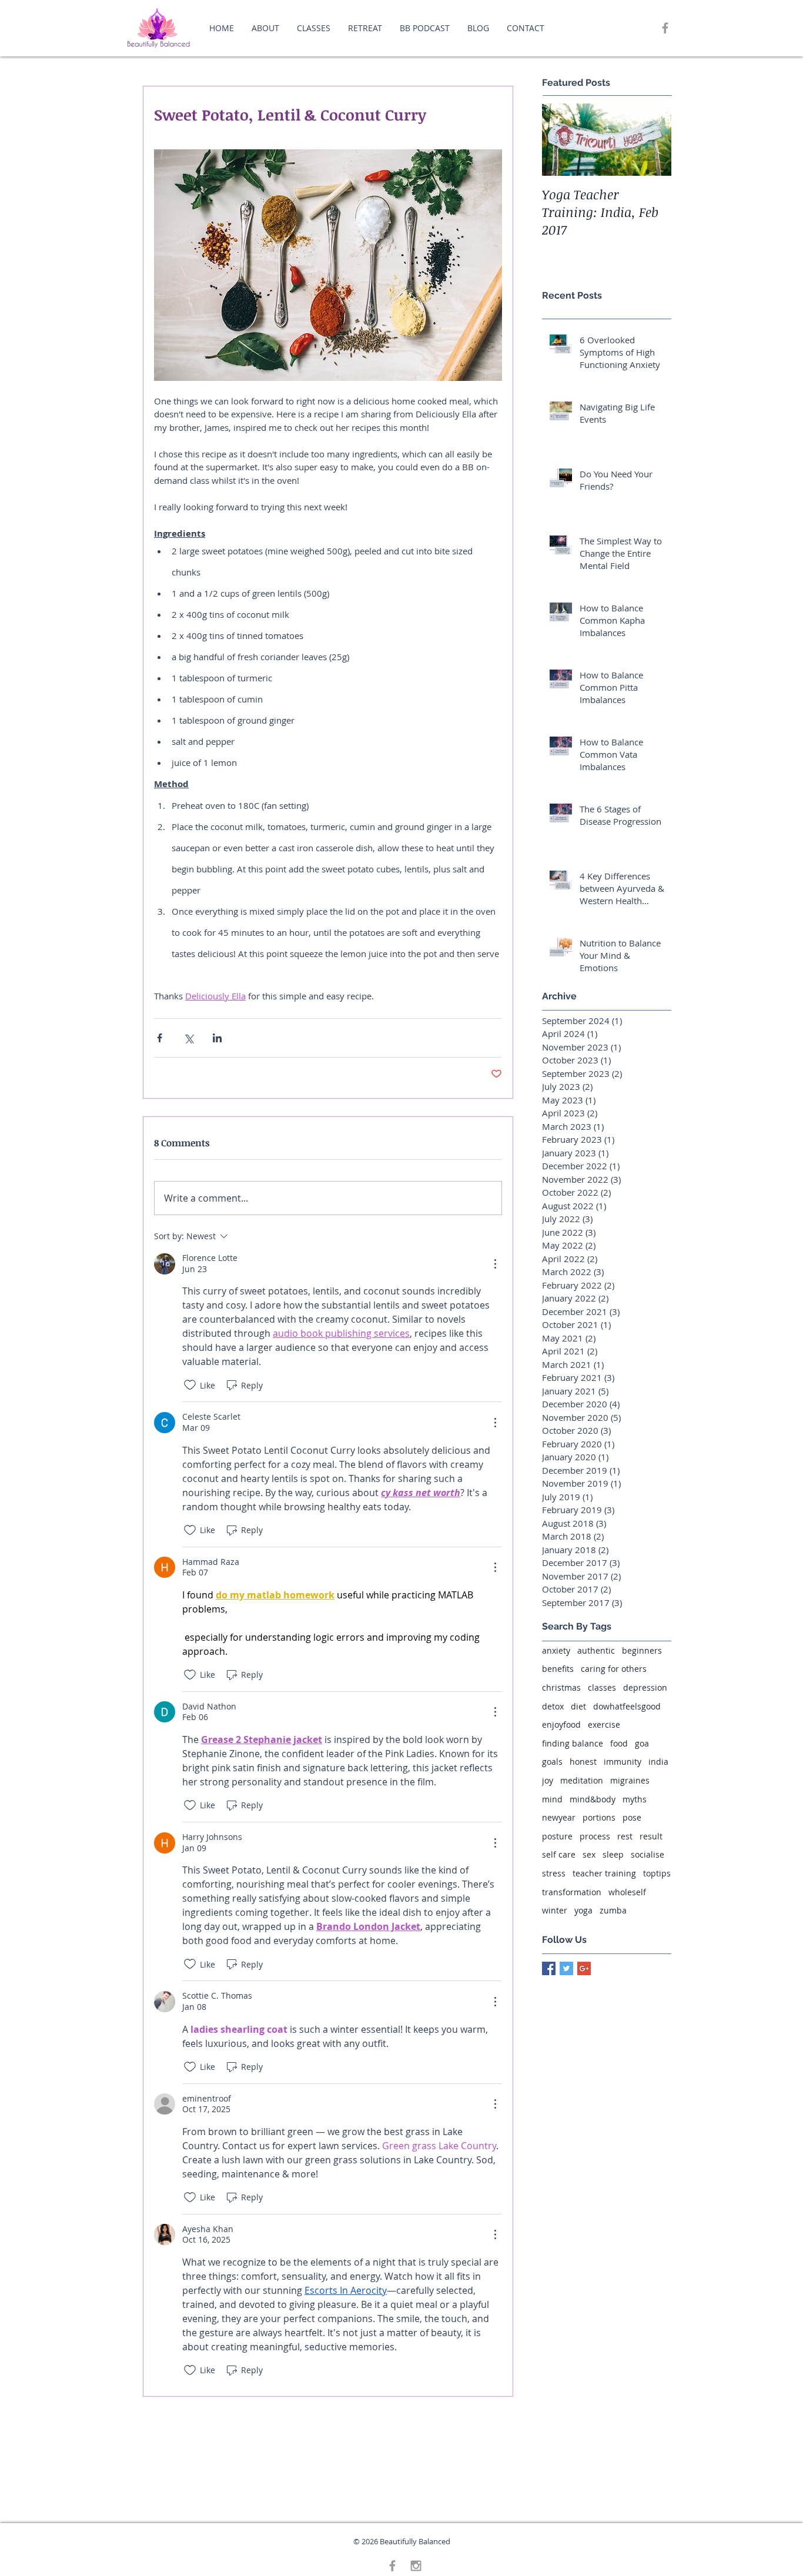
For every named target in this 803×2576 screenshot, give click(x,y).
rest (625, 1836)
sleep (613, 1854)
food (619, 1743)
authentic (596, 1650)
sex (589, 1854)
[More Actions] (495, 1264)
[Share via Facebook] (160, 1038)
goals (552, 1762)
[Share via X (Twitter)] (188, 1038)
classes (602, 1687)
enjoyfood (561, 1724)
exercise (604, 1724)
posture (557, 1836)
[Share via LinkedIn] (217, 1038)
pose (632, 1817)
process (595, 1836)
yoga (583, 1910)
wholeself (627, 1892)
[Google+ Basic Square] (584, 1968)
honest (583, 1762)
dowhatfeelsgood (627, 1706)
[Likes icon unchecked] (190, 1385)
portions (599, 1817)
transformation (572, 1892)
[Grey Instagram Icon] (416, 2566)
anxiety (556, 1650)
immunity (623, 1762)
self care (559, 1854)
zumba (613, 1910)
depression (645, 1687)
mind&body (593, 1799)
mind (552, 1799)
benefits (558, 1669)
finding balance (573, 1743)
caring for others (614, 1669)
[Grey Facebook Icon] (665, 28)
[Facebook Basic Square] (549, 1968)
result (651, 1836)
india (658, 1762)
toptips (657, 1873)
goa (642, 1743)
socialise (648, 1854)
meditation (582, 1780)
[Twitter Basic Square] (566, 1968)
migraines (630, 1780)
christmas (561, 1687)
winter (555, 1910)
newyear (559, 1817)
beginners (642, 1650)
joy (548, 1780)
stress (554, 1873)
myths (635, 1799)
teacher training (604, 1873)
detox (553, 1706)
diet (578, 1706)
